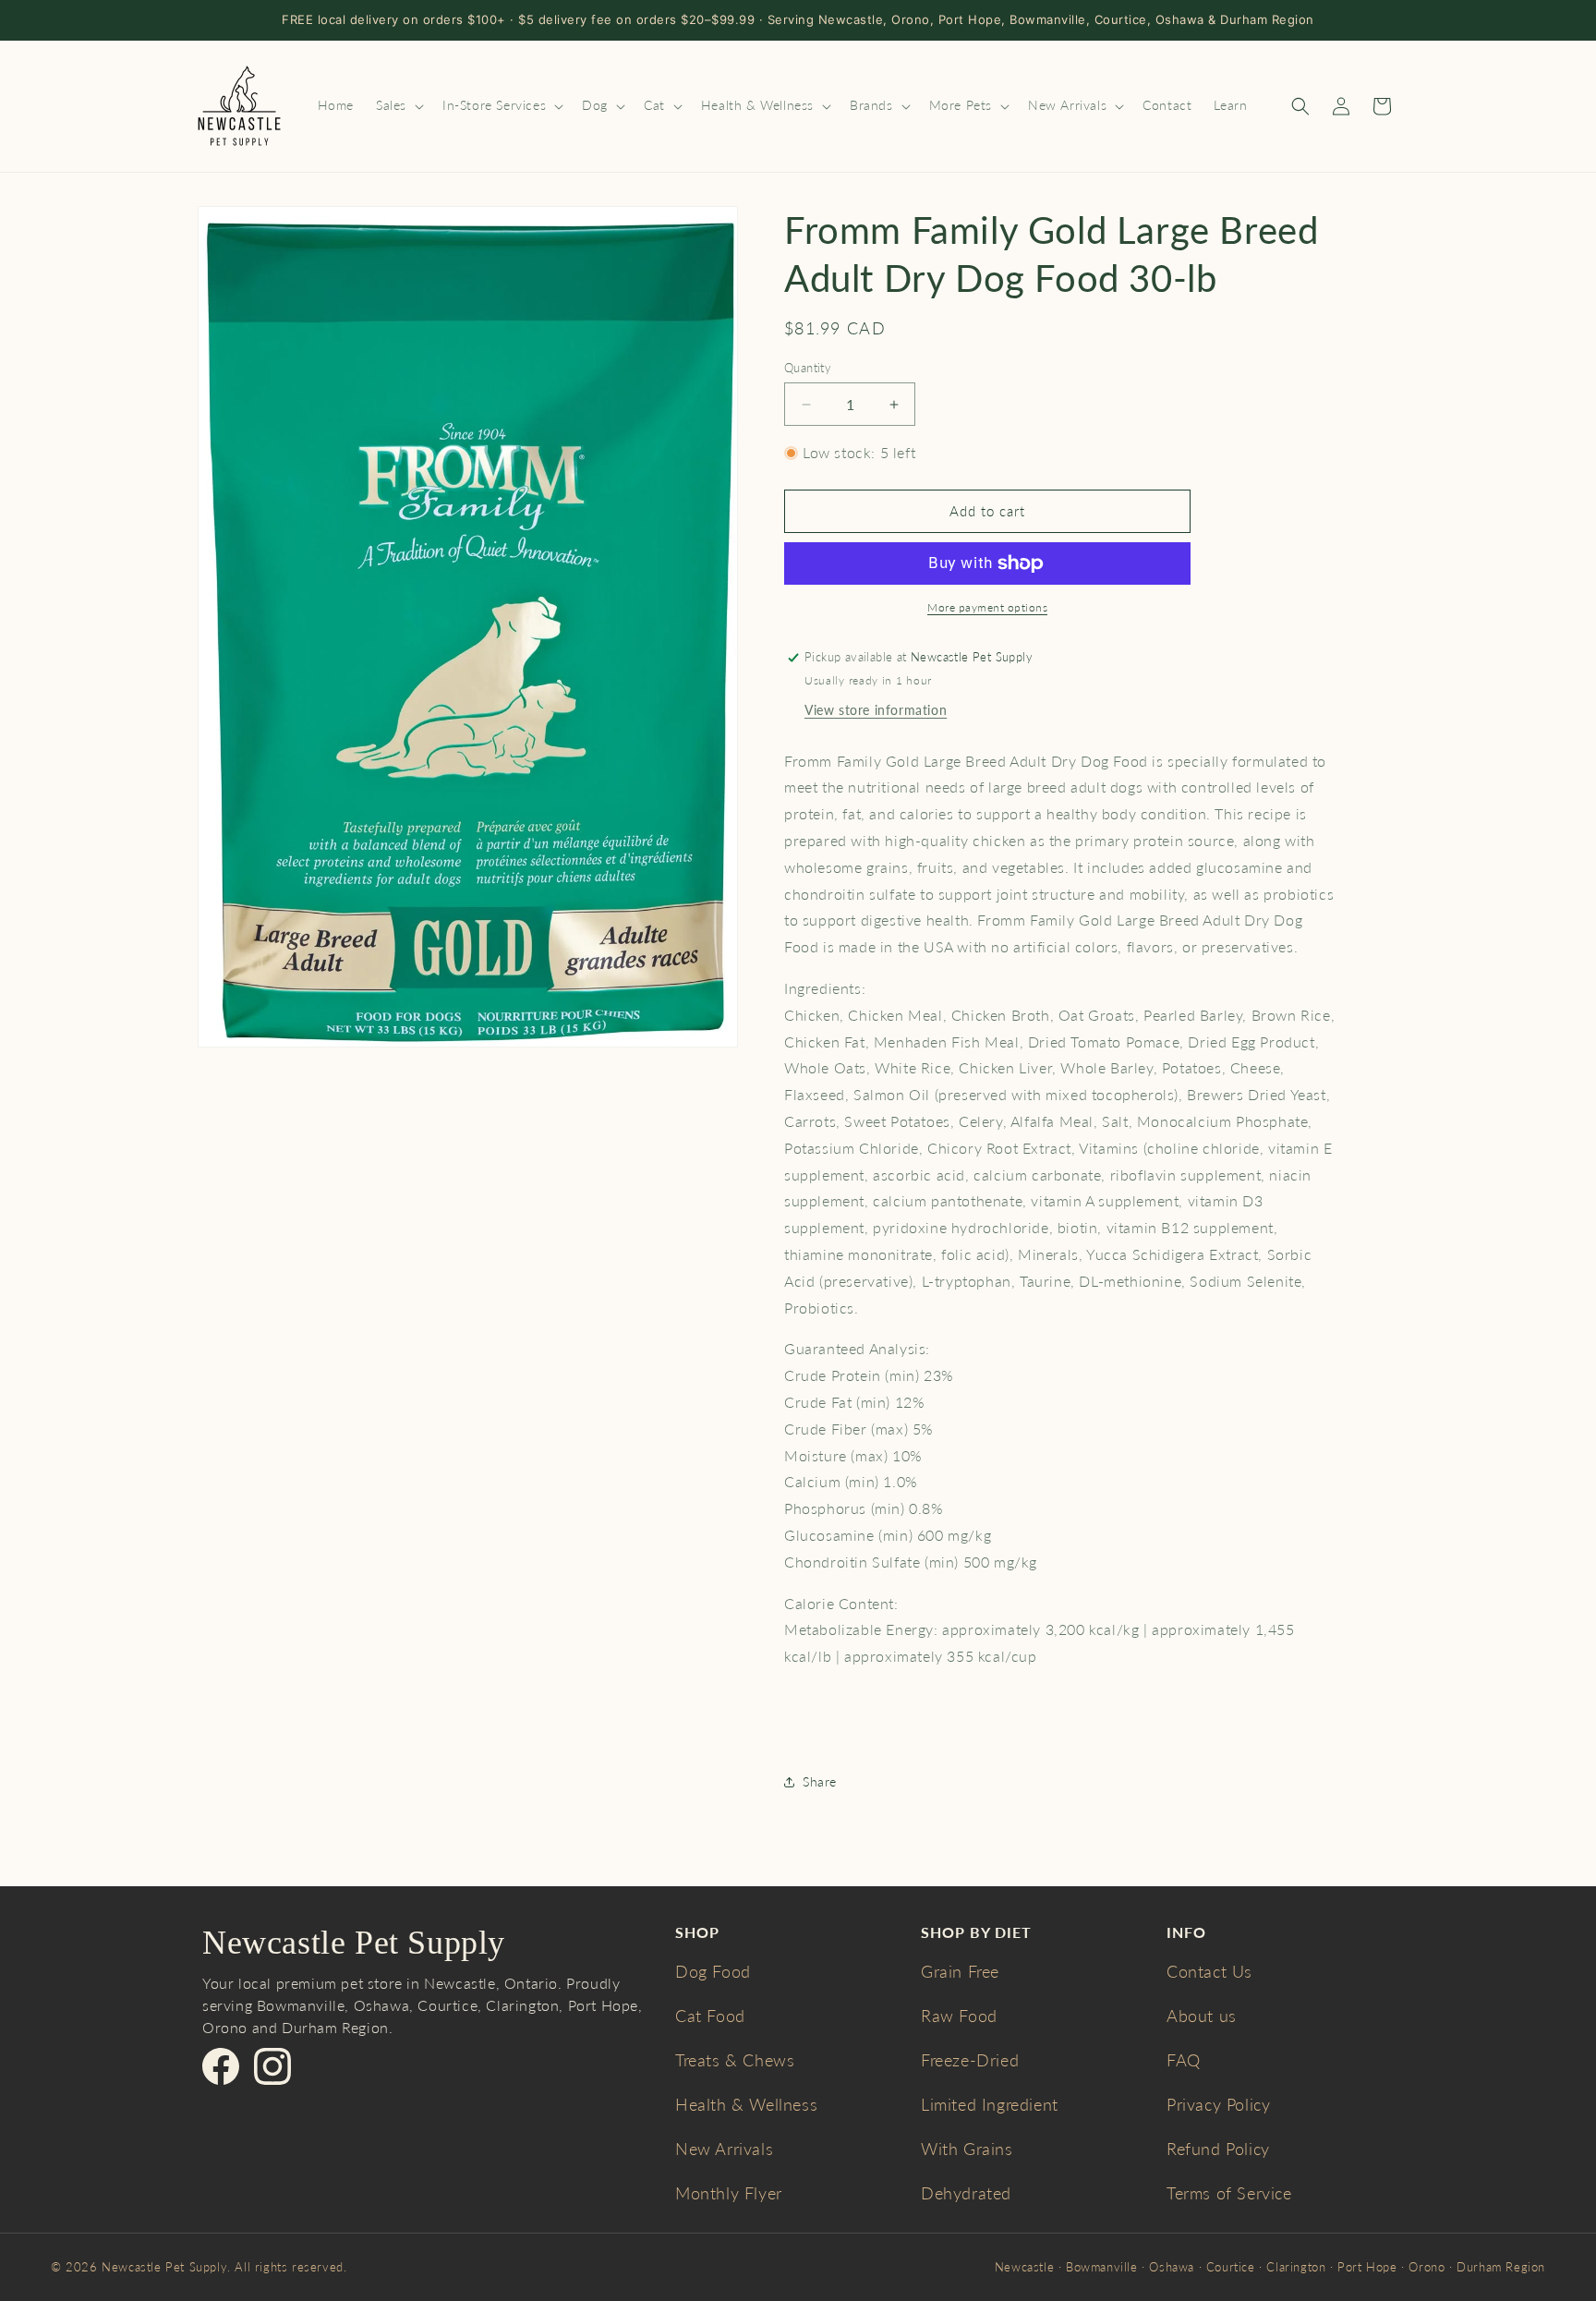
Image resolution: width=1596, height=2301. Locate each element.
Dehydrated (966, 2193)
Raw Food (959, 2016)
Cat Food (710, 2016)
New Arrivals (724, 2149)
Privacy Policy (1218, 2104)
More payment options (987, 607)
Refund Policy (1218, 2149)
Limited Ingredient (990, 2104)
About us (1202, 2016)
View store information (876, 710)
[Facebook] (221, 2066)
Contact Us (1209, 1971)
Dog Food (713, 1971)
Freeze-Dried (970, 2060)
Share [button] (820, 1781)
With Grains (967, 2149)
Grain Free (960, 1971)
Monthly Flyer (729, 2193)
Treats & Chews (735, 2060)
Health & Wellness (746, 2104)
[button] (398, 105)
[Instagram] (272, 2066)
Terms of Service (1229, 2193)
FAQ (1184, 2060)
